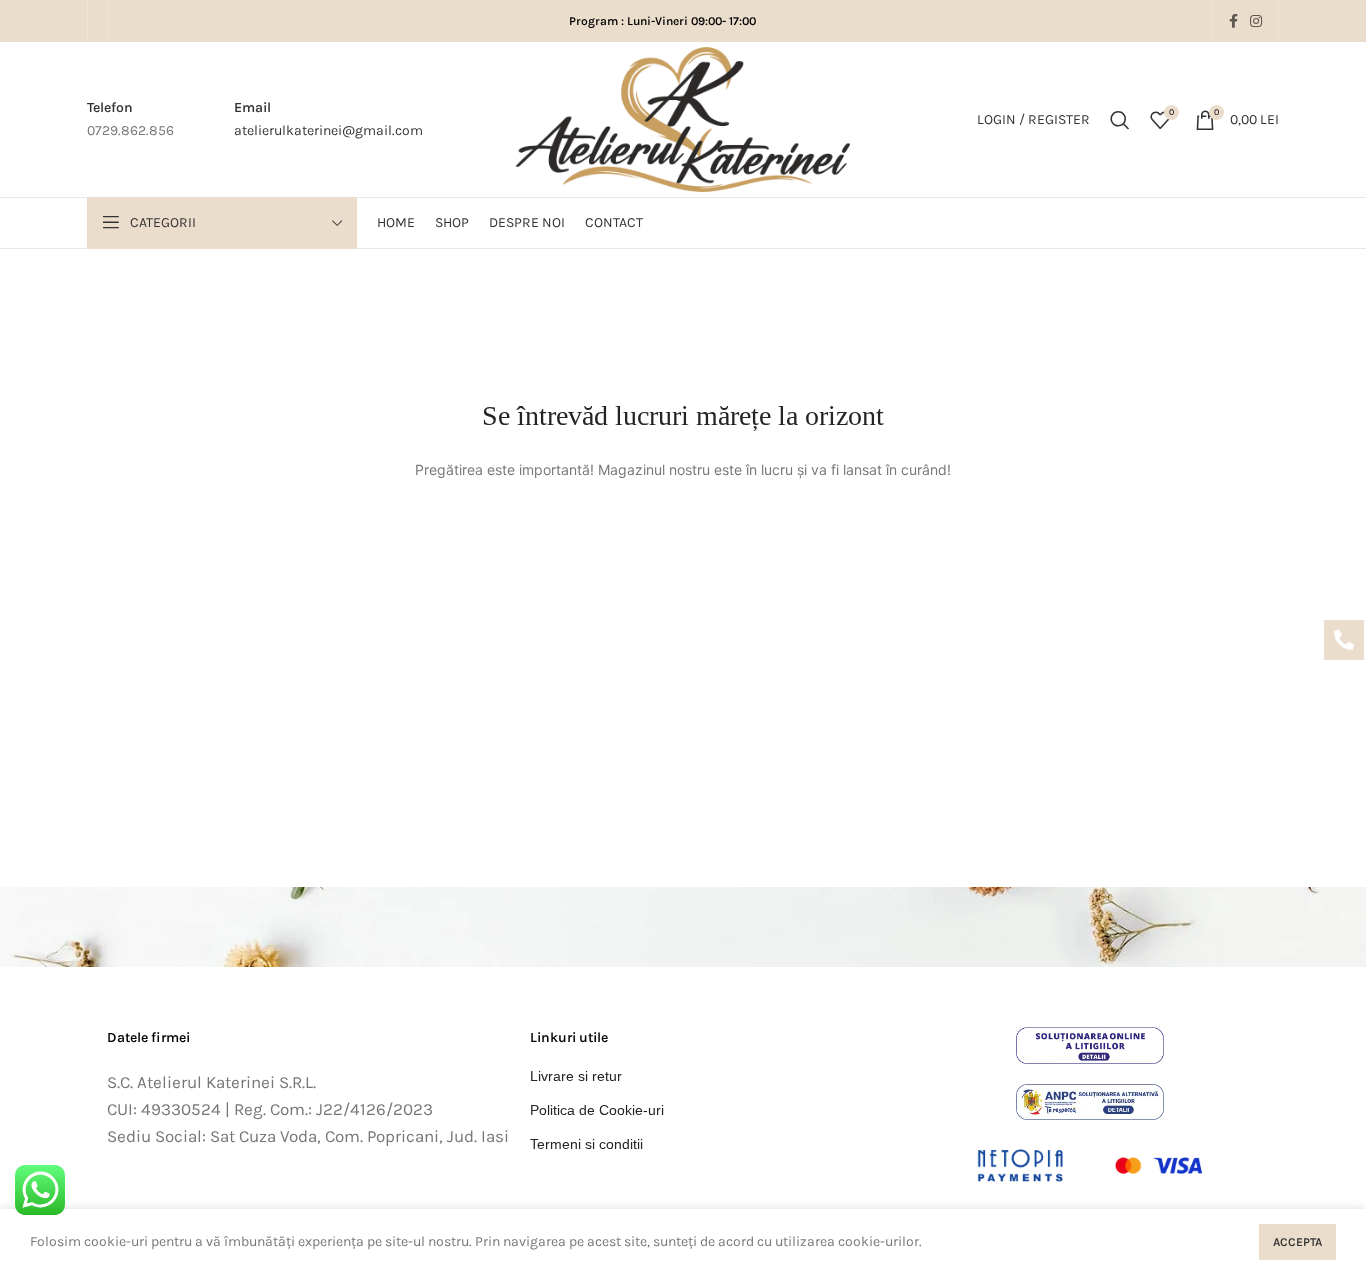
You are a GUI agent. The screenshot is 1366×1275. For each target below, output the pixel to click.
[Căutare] (1120, 120)
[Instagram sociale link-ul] (1256, 21)
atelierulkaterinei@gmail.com (328, 130)
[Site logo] (682, 119)
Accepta (1297, 1242)
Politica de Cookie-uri (597, 1110)
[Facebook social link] (1233, 21)
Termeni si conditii (586, 1144)
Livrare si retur (576, 1076)
